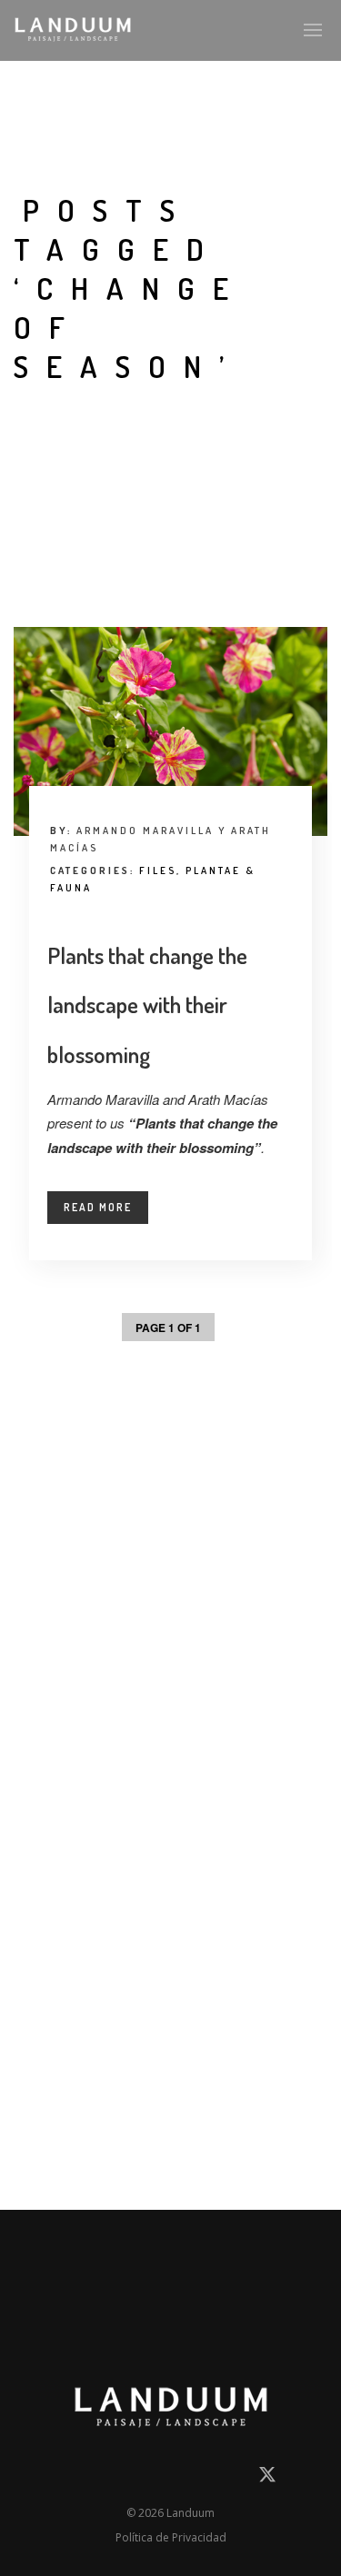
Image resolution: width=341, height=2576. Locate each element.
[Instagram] (136, 2478)
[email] (72, 2478)
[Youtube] (169, 2478)
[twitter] (267, 2481)
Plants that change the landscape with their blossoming (147, 1005)
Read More (98, 1207)
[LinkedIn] (104, 2478)
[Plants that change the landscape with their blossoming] (170, 731)
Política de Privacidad (171, 2537)
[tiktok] (201, 2478)
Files (158, 870)
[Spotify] (234, 2478)
